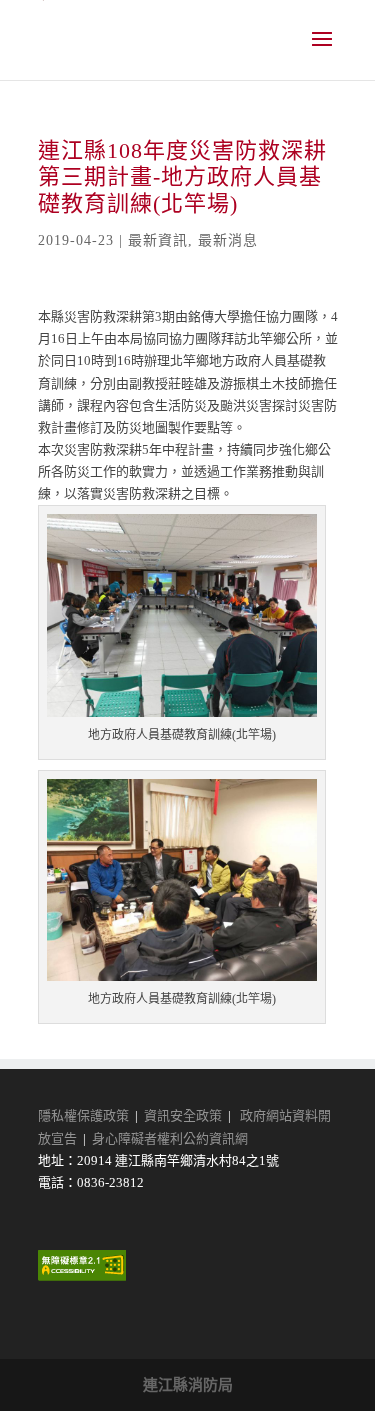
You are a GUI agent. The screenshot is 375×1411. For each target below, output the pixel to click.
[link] (82, 1276)
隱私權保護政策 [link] (83, 1115)
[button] (322, 52)
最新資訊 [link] (158, 240)
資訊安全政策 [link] (183, 1115)
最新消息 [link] (228, 240)
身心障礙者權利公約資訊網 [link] (170, 1138)
